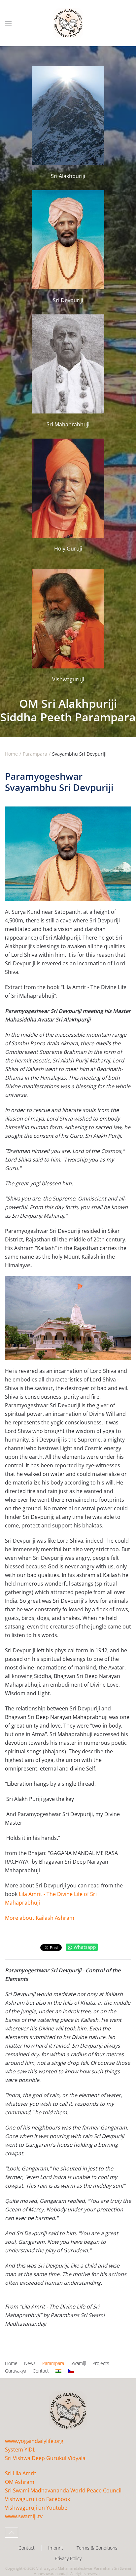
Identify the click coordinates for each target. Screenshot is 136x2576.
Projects (101, 2363)
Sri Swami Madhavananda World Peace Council (63, 2490)
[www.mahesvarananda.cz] (71, 2371)
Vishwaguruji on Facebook (37, 2499)
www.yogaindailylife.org (34, 2441)
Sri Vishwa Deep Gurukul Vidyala (45, 2458)
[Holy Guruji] (68, 496)
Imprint (56, 2548)
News (30, 2363)
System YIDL (20, 2450)
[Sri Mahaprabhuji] (68, 368)
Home (11, 2363)
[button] (8, 23)
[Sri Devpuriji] (68, 244)
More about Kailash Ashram (40, 1918)
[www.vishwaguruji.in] (58, 2371)
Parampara (53, 2363)
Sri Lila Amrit (21, 2473)
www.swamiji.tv (24, 2516)
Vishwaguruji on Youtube (36, 2508)
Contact (41, 2371)
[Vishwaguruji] (68, 626)
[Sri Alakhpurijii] (68, 120)
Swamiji (78, 2363)
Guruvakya (16, 2371)
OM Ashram (20, 2482)
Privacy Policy (68, 2558)
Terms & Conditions (97, 2548)
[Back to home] (68, 23)
